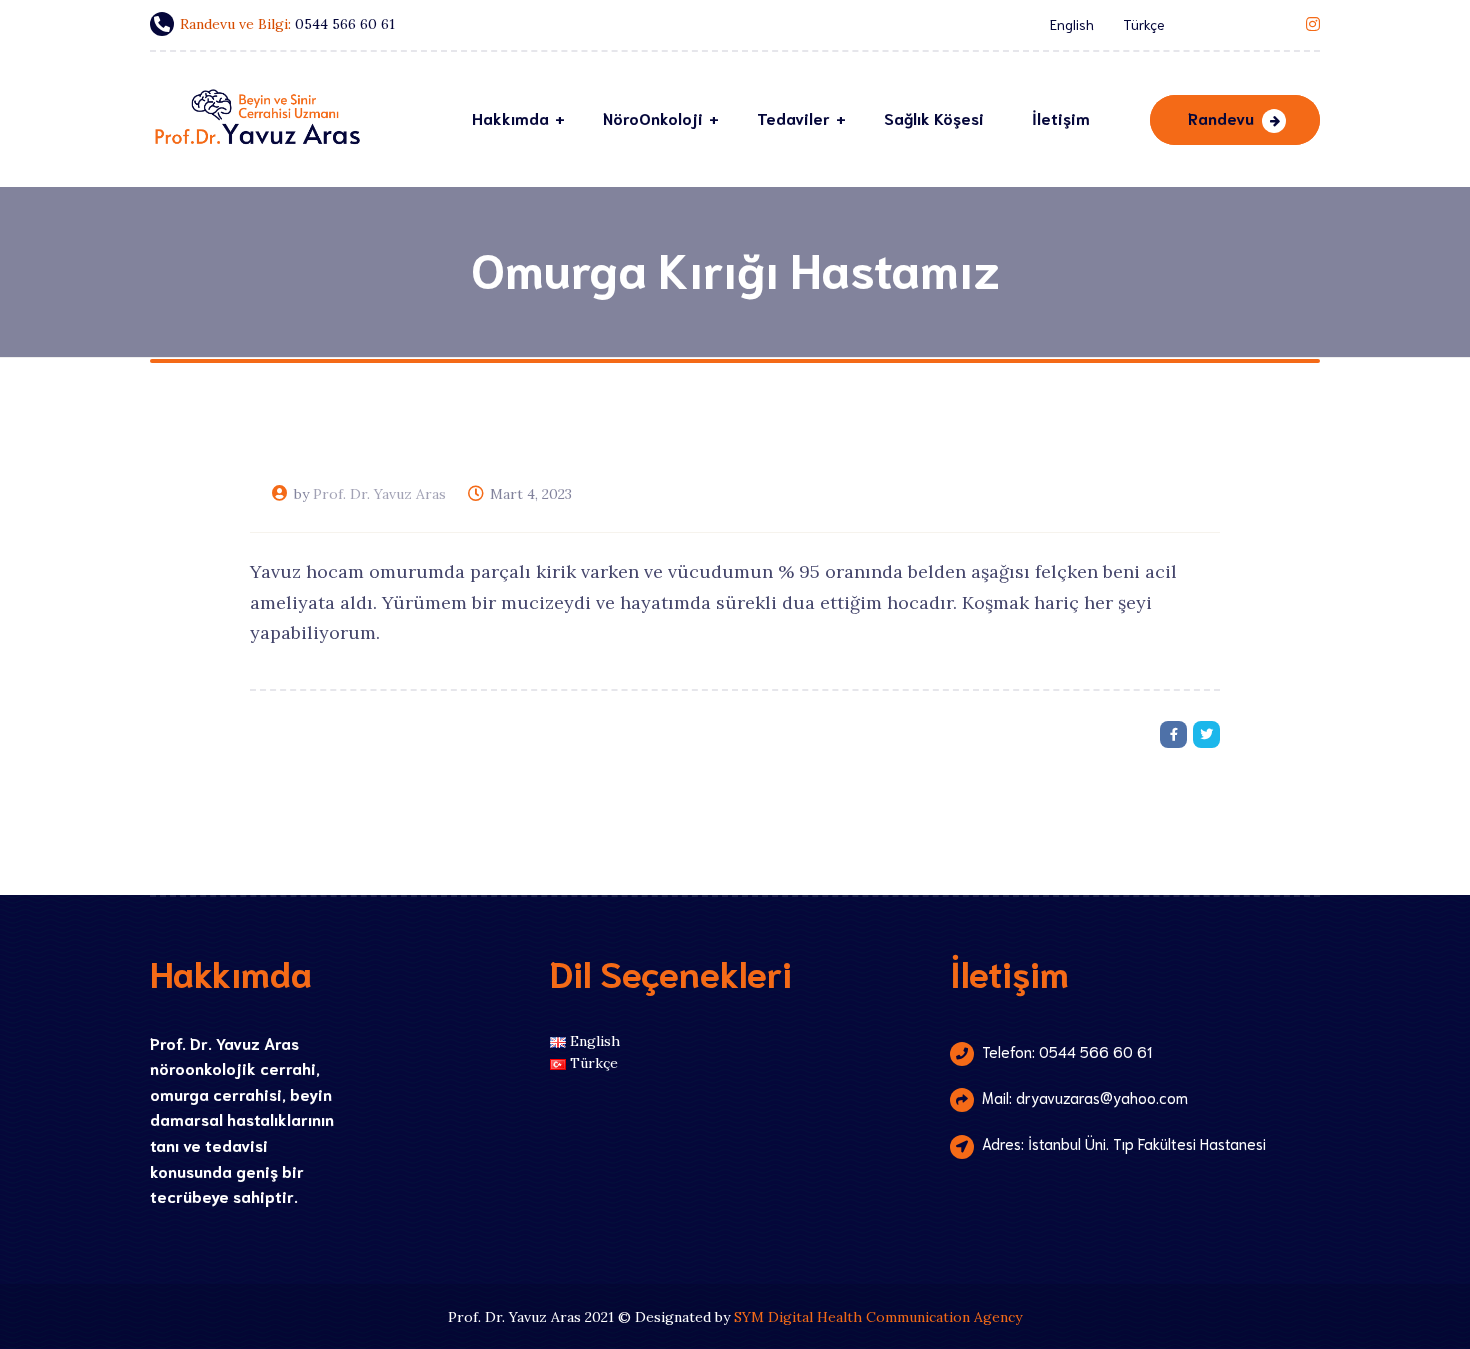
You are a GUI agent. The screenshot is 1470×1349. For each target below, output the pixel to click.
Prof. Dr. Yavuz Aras (379, 494)
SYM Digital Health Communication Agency (878, 1317)
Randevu (1221, 117)
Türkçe (1144, 24)
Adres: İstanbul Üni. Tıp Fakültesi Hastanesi (1124, 1143)
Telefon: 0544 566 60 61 (1067, 1051)
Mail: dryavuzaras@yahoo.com (1085, 1097)
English (1072, 24)
